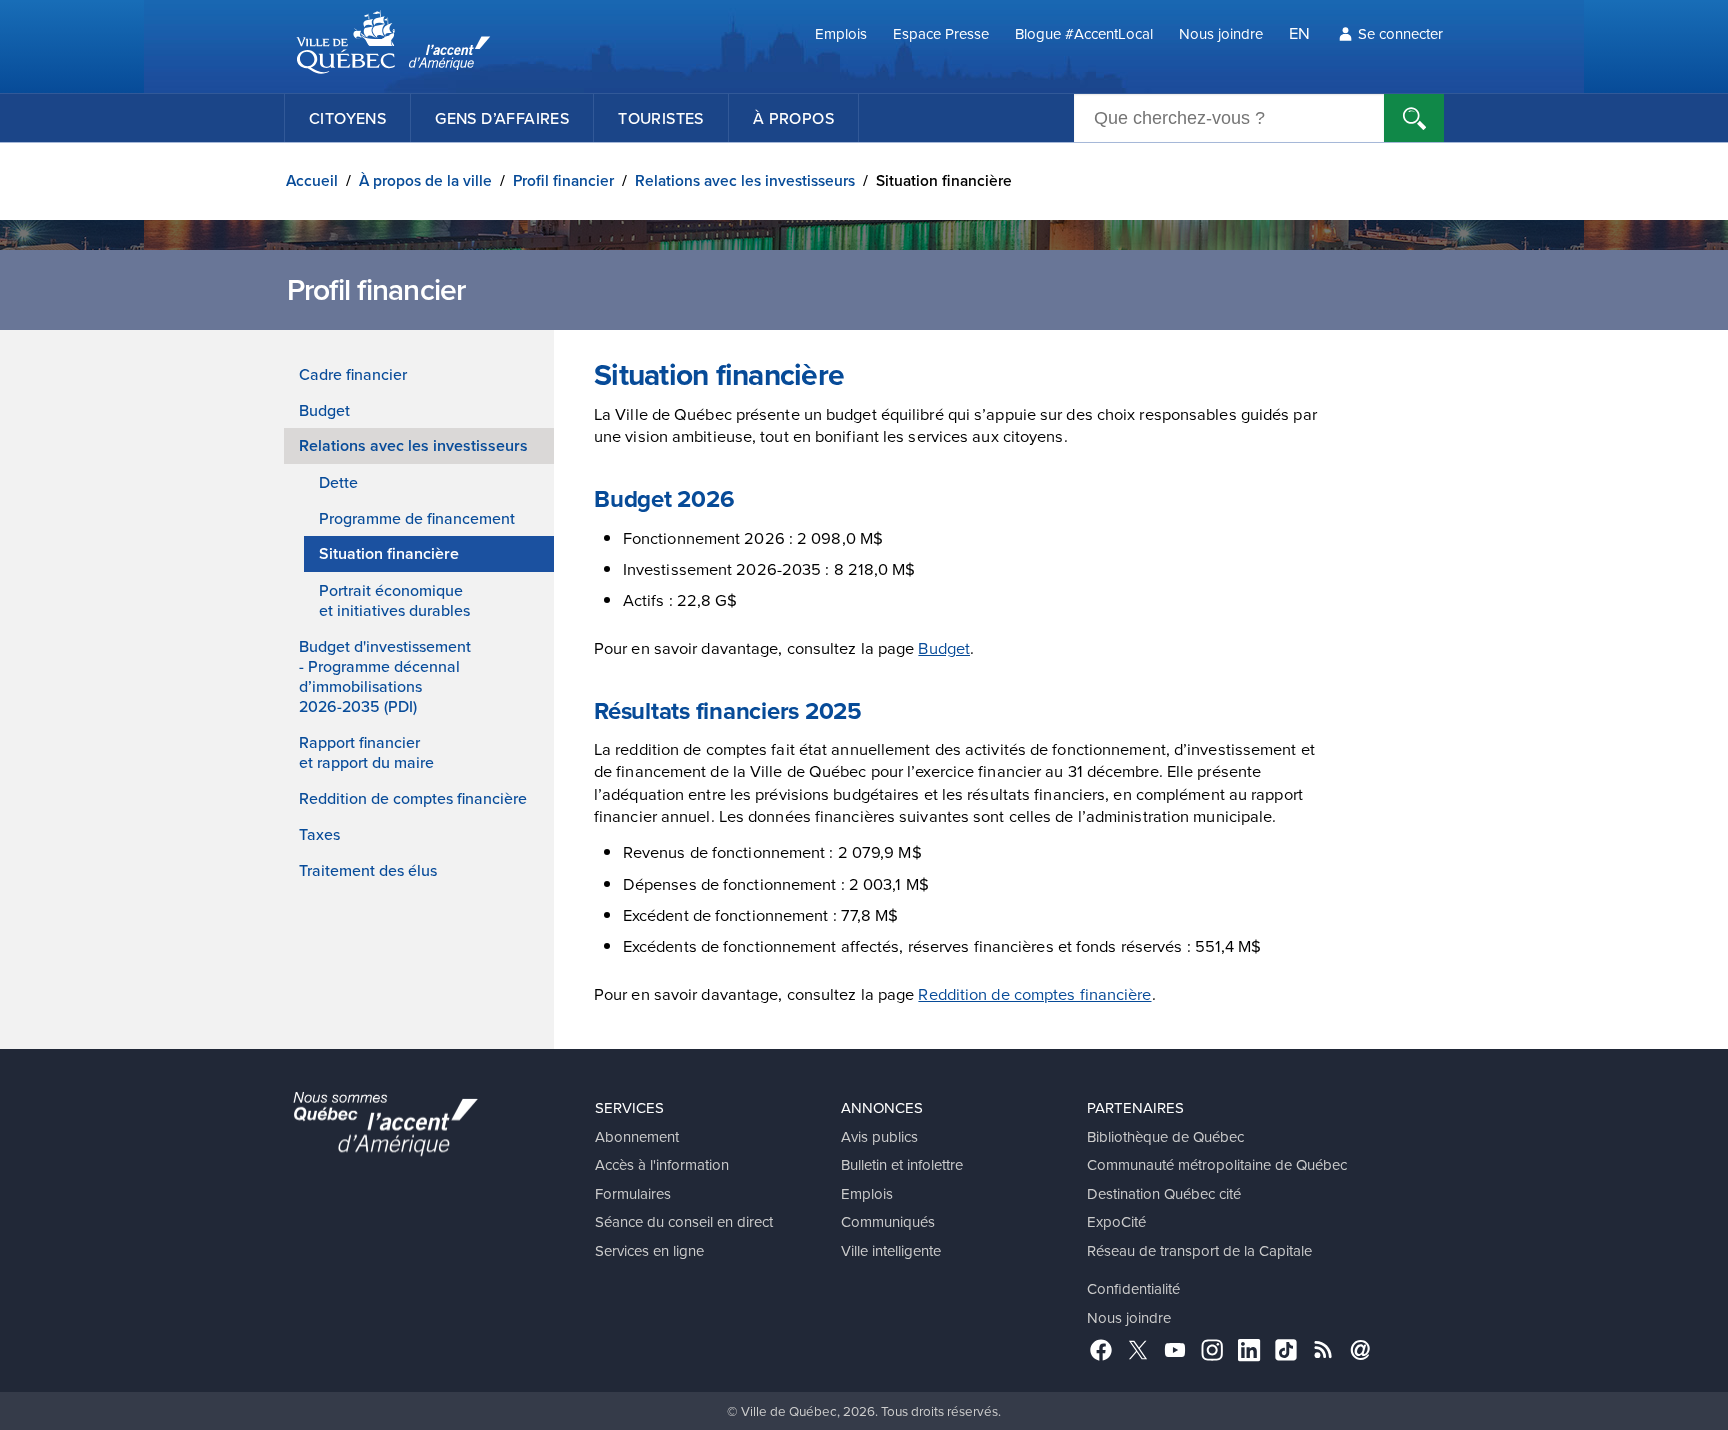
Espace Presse (941, 33)
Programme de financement (417, 518)
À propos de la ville (425, 180)
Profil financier (563, 180)
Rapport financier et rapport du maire (366, 752)
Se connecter (1400, 33)
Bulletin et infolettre (902, 1164)
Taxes (319, 834)
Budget (324, 410)
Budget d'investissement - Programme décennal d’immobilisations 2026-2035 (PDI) (385, 676)
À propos (793, 118)
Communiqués (888, 1221)
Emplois (841, 33)
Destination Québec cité (1164, 1193)
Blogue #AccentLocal (1084, 33)
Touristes (661, 118)
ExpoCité (1116, 1221)
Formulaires (633, 1193)
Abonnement (637, 1136)
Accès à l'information (662, 1164)
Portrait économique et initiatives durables (394, 600)
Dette (338, 482)
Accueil (312, 180)
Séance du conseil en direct (684, 1221)
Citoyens (347, 118)
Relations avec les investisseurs (745, 180)
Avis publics (879, 1136)
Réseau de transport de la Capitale (1199, 1250)
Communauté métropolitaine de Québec (1217, 1164)
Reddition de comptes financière (413, 798)
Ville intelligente (891, 1250)
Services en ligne (649, 1250)
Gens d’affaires (502, 118)
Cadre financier (353, 374)
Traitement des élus (368, 870)
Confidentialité (1133, 1288)
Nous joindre (1221, 33)
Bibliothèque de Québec (1165, 1136)
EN (1299, 32)
